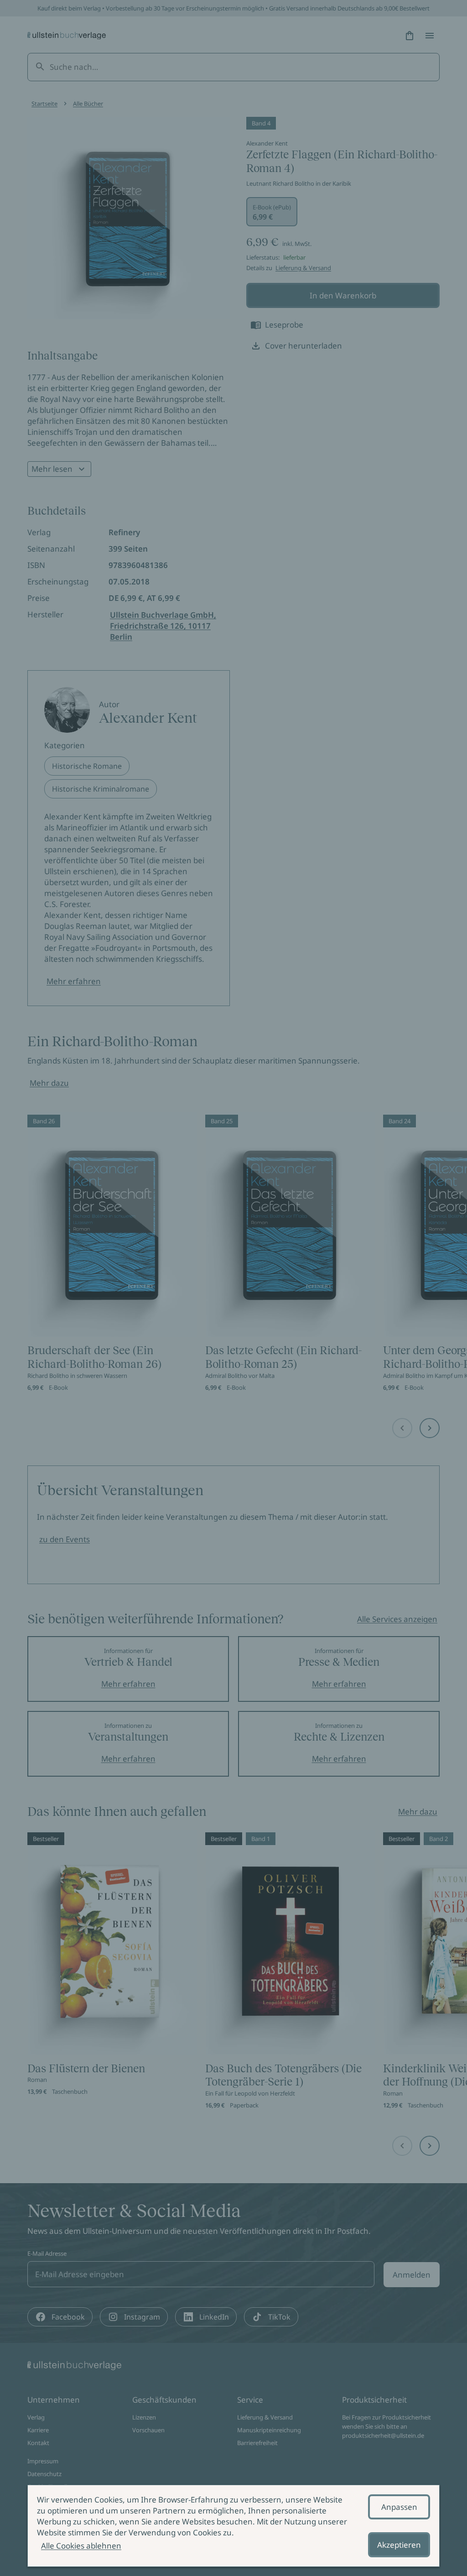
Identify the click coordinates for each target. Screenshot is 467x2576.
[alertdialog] (233, 2526)
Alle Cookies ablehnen (81, 2546)
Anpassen (399, 2507)
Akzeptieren (399, 2545)
